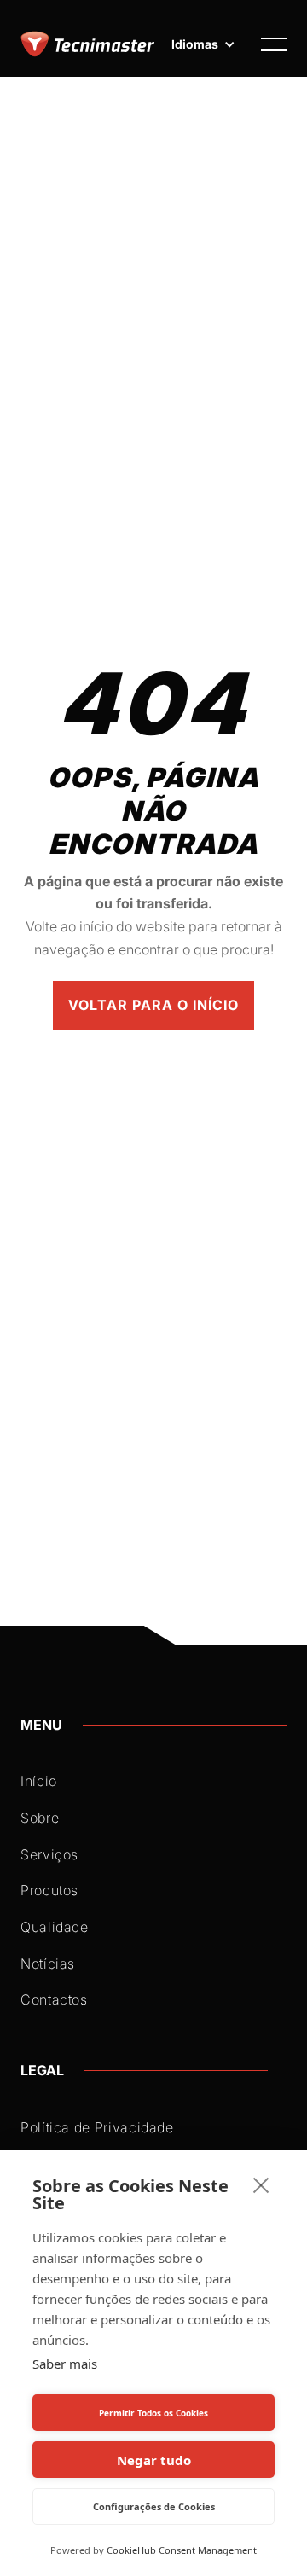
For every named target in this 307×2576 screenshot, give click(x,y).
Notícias (48, 1964)
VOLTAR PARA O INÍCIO (153, 1005)
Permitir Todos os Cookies (153, 2413)
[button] (203, 44)
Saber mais (65, 2364)
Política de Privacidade (97, 2127)
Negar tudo (154, 2460)
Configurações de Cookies (154, 2506)
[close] (261, 2184)
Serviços (49, 1854)
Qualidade (55, 1927)
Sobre (40, 1818)
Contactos (54, 1999)
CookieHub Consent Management (182, 2550)
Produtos (49, 1890)
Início (39, 1781)
